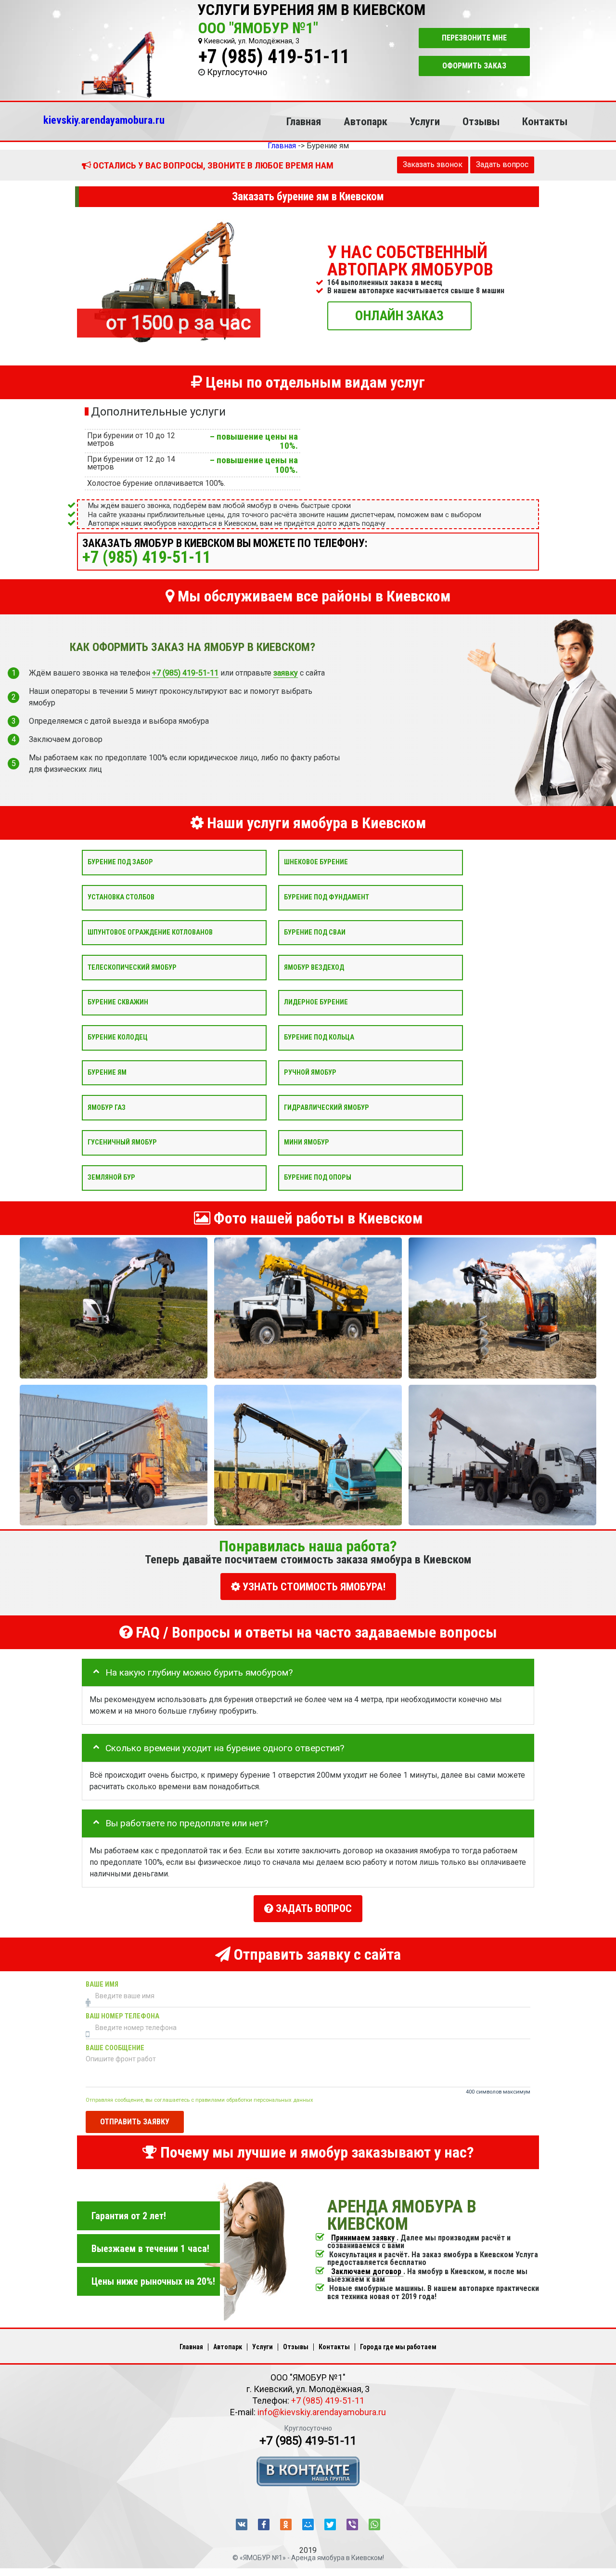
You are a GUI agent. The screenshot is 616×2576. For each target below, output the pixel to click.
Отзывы (481, 121)
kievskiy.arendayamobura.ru (104, 120)
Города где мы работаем (398, 2347)
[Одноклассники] (286, 2524)
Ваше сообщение (115, 2048)
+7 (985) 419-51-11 (274, 57)
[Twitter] (330, 2524)
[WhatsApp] (374, 2524)
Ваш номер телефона (122, 2016)
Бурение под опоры (318, 1177)
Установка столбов (121, 897)
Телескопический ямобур (132, 967)
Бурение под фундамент (327, 897)
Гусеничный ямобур (122, 1142)
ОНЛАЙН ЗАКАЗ (399, 315)
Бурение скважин (118, 1002)
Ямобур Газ (107, 1107)
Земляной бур (111, 1177)
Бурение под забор (120, 862)
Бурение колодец (118, 1037)
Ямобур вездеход (314, 967)
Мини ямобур (307, 1142)
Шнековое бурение (316, 862)
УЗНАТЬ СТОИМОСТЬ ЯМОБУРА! (313, 1587)
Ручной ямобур (310, 1072)
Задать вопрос (502, 164)
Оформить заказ (474, 66)
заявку (286, 673)
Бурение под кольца (319, 1037)
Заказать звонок (433, 164)
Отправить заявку (135, 2122)
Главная (304, 121)
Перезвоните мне (474, 38)
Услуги (425, 121)
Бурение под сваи (315, 932)
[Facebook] (264, 2524)
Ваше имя (102, 1984)
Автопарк (366, 121)
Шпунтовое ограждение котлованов (150, 932)
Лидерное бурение (316, 1002)
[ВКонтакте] (242, 2524)
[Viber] (352, 2524)
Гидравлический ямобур (327, 1107)
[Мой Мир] (308, 2524)
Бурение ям (107, 1072)
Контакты (545, 121)
